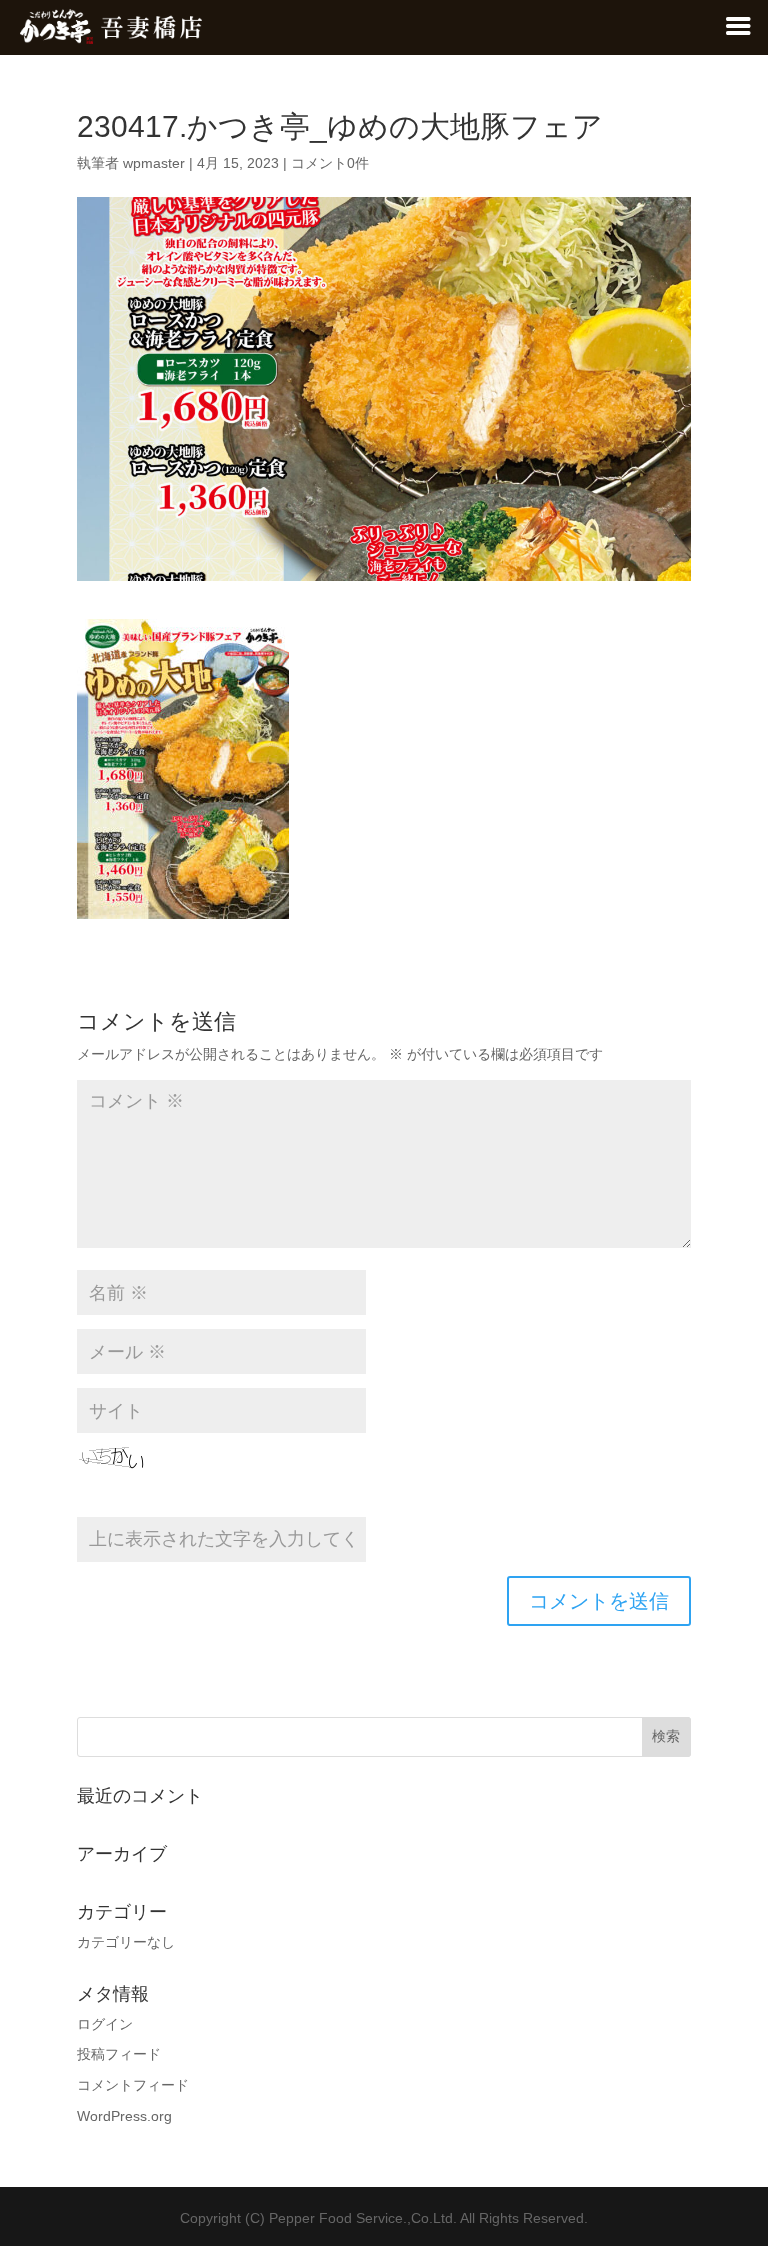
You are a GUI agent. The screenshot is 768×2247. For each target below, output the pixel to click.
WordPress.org (124, 2116)
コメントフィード (133, 2085)
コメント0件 (330, 163)
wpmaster (154, 163)
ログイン (105, 2024)
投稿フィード (119, 2054)
